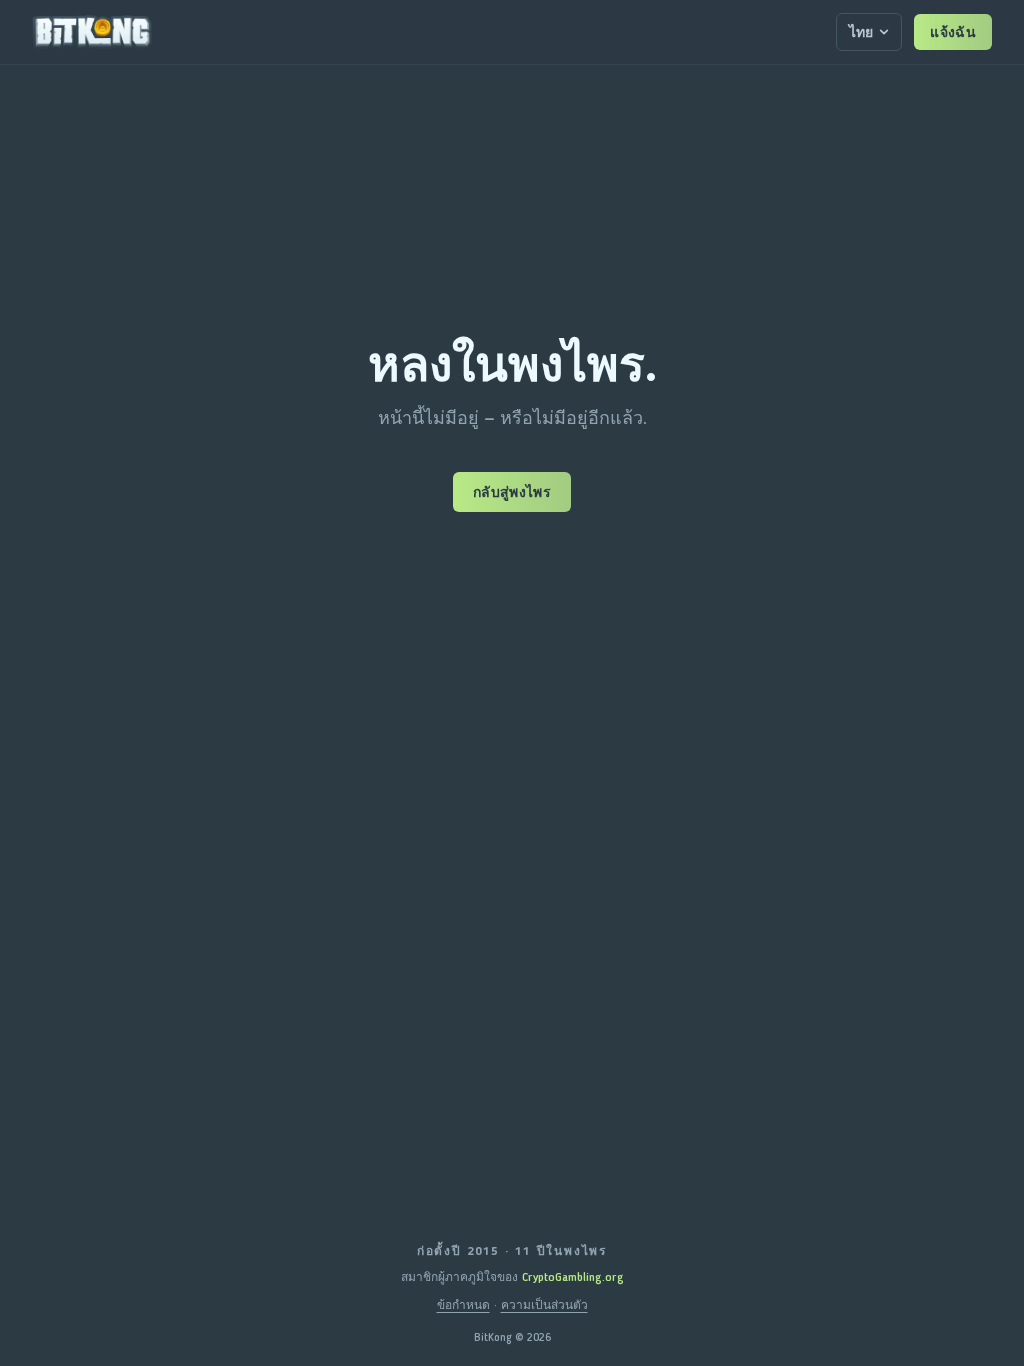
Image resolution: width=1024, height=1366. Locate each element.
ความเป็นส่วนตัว (544, 1305)
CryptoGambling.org (573, 1277)
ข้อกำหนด (463, 1305)
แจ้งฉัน (953, 32)
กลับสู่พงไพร (512, 492)
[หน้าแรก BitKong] (92, 32)
